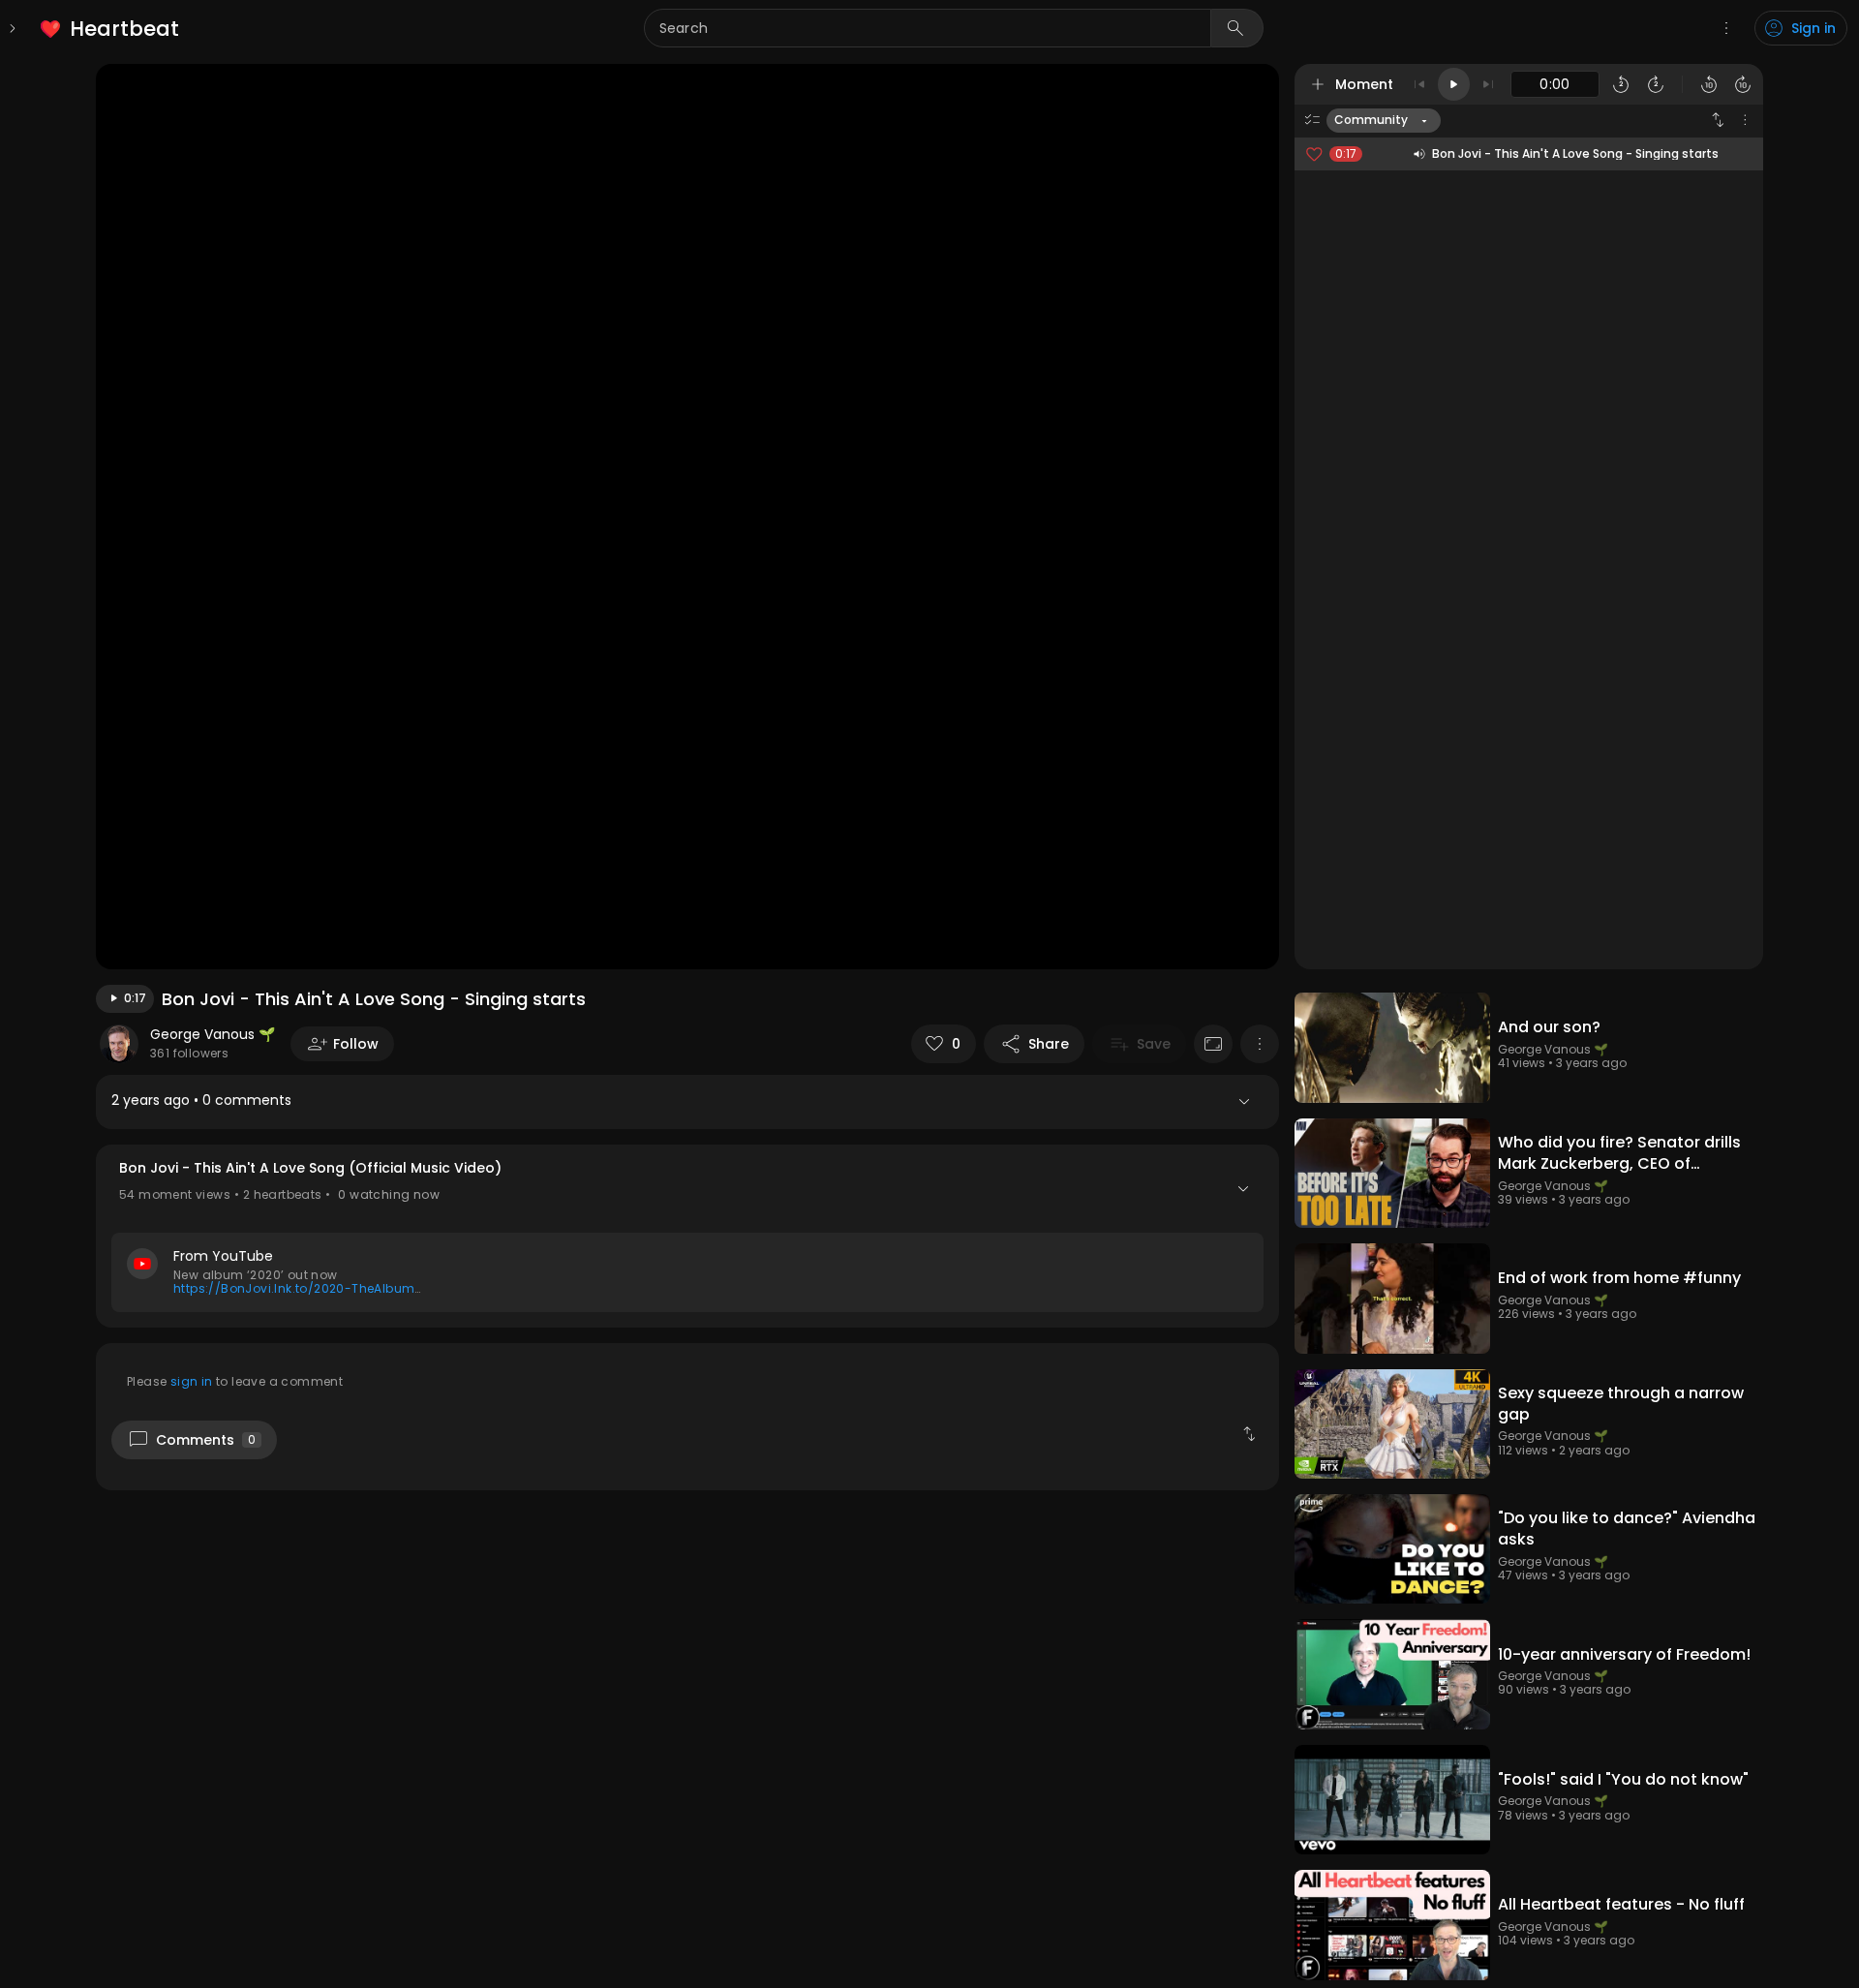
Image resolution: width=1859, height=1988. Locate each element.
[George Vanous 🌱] (119, 1044)
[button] (687, 1236)
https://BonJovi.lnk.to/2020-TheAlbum (294, 1288)
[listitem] (111, 29)
